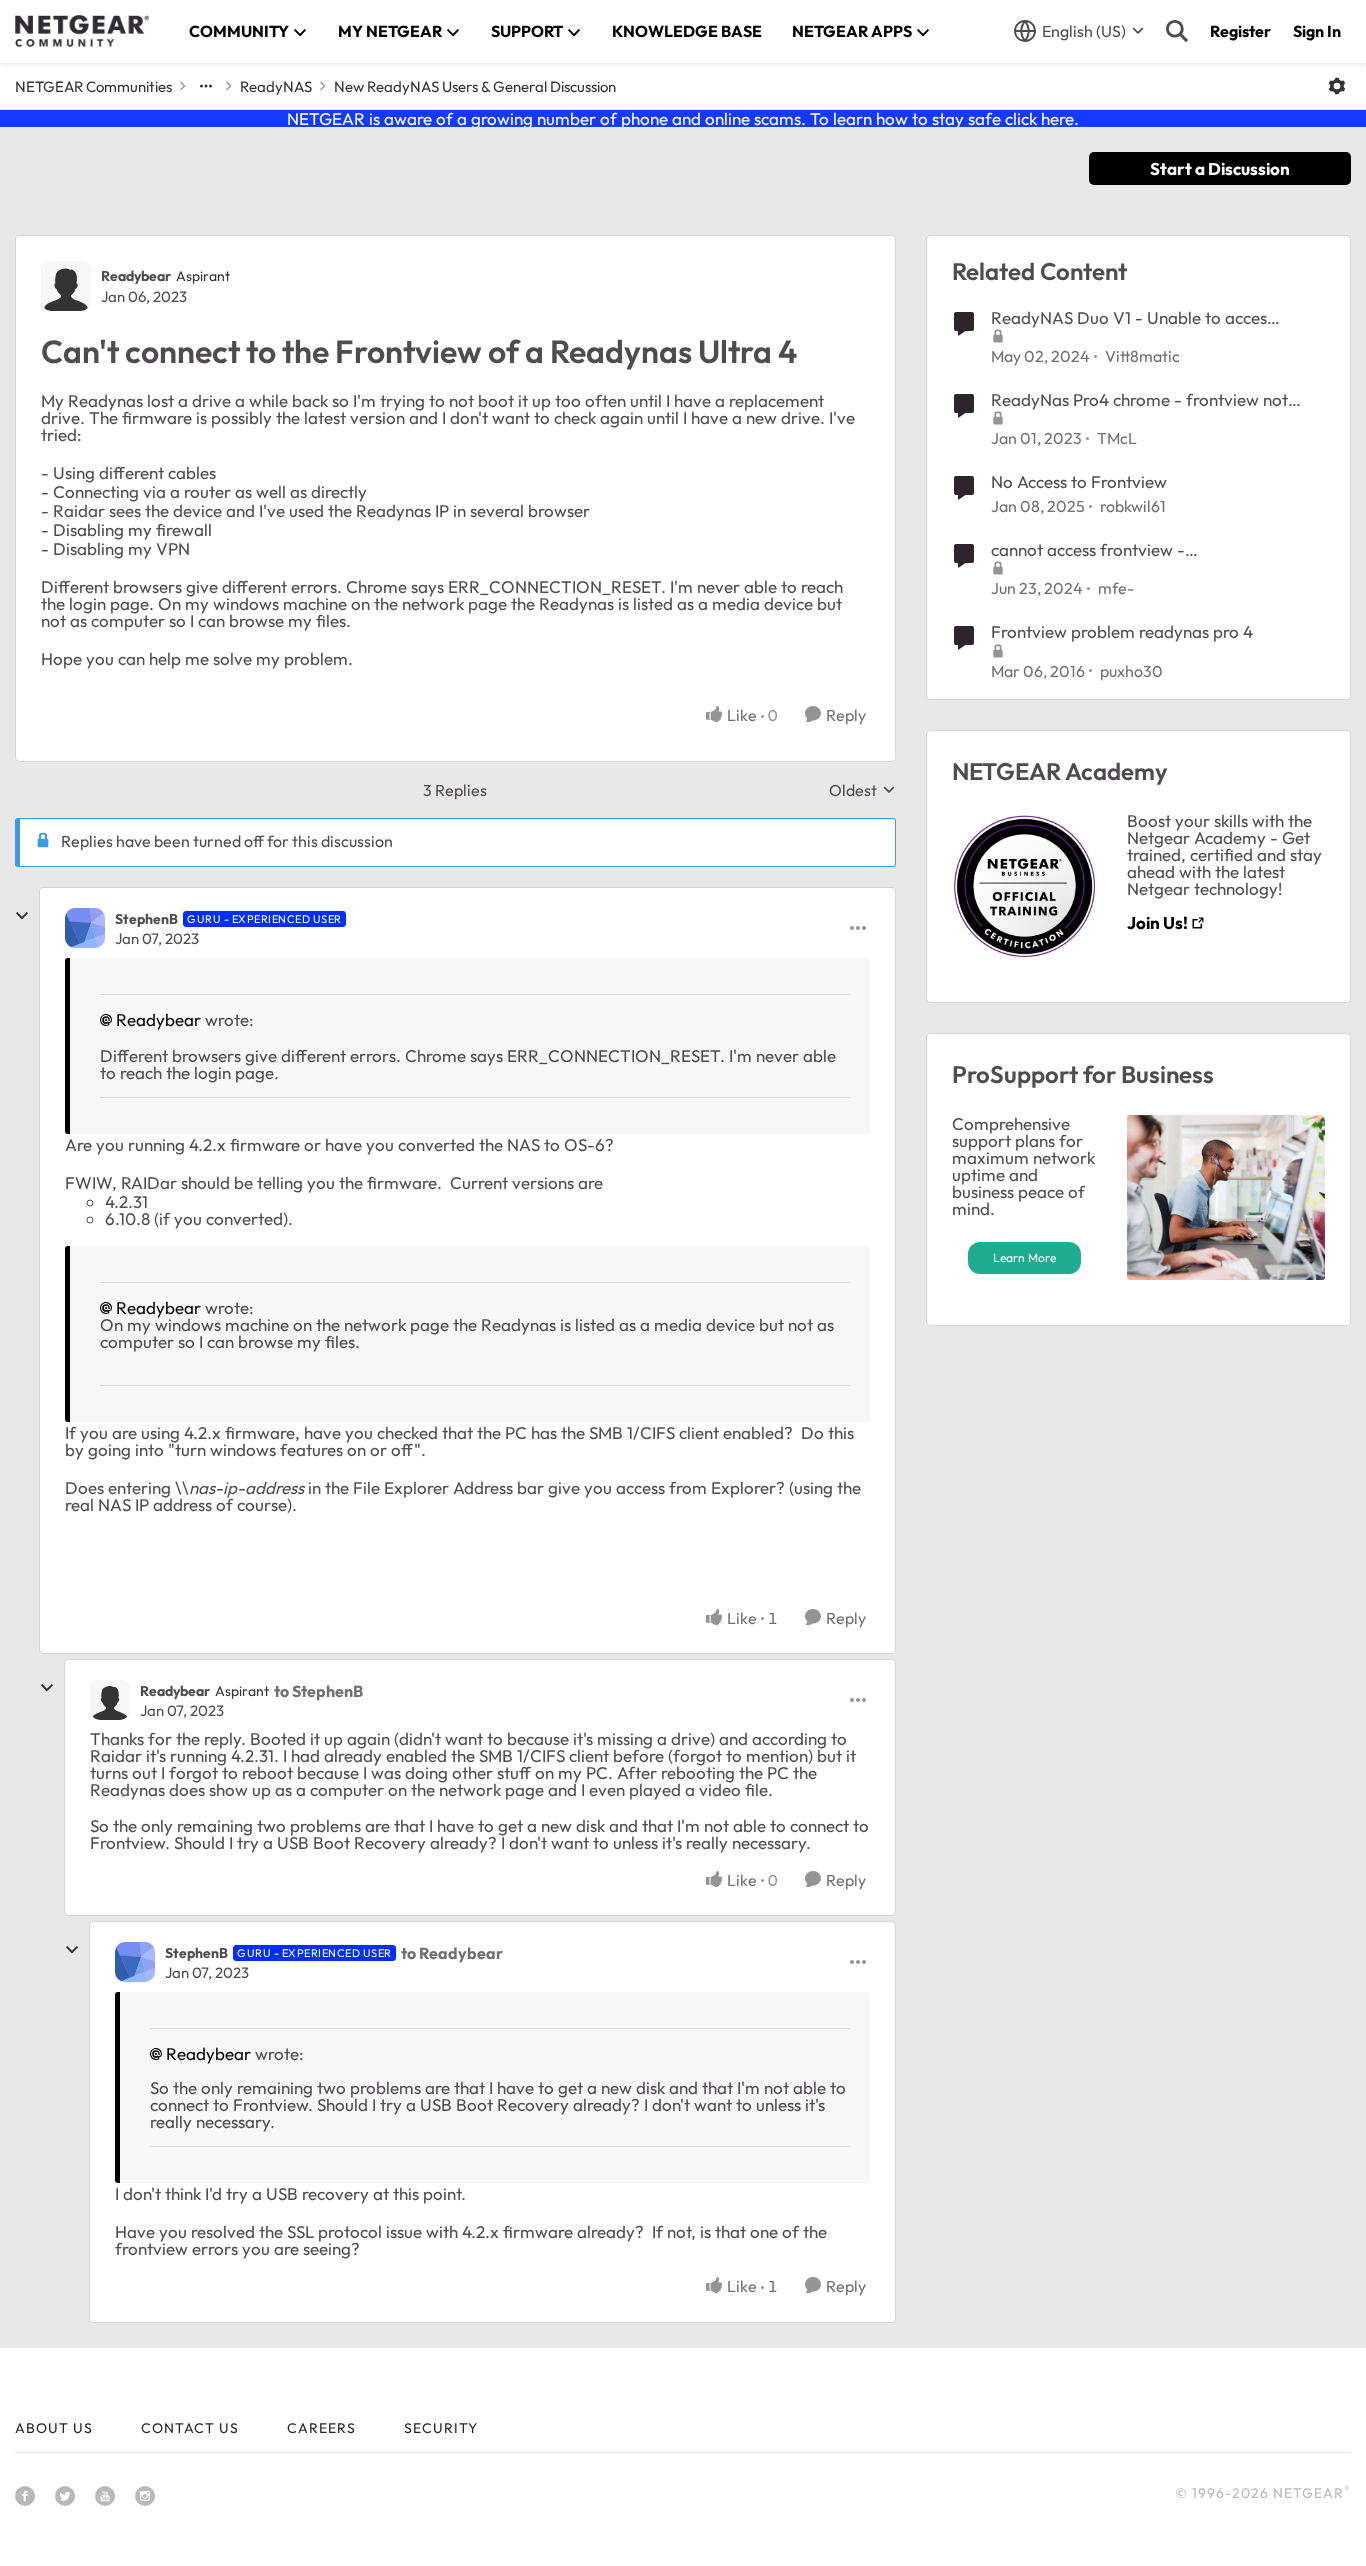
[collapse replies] (22, 916)
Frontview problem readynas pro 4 (1122, 631)
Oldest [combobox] (862, 790)
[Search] (1177, 31)
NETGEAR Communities (93, 86)
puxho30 (1131, 671)
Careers (321, 2428)
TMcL (1117, 438)
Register (1240, 31)
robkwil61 (1133, 506)
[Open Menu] (1337, 86)
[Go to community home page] (82, 31)
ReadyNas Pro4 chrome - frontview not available (1139, 400)
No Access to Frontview (1079, 481)
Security (441, 2428)
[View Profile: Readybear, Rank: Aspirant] (66, 286)
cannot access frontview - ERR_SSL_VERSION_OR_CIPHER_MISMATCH (1157, 550)
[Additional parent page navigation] (206, 86)
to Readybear (452, 1953)
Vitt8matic (1142, 356)
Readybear (136, 276)
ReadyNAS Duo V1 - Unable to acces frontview (1129, 318)
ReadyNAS (276, 86)
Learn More (1024, 1257)
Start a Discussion (1220, 168)
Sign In (1317, 31)
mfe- (1116, 588)
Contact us (190, 2428)
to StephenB (318, 1691)
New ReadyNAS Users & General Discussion (475, 86)
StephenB (146, 919)
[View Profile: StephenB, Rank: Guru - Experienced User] (85, 928)
